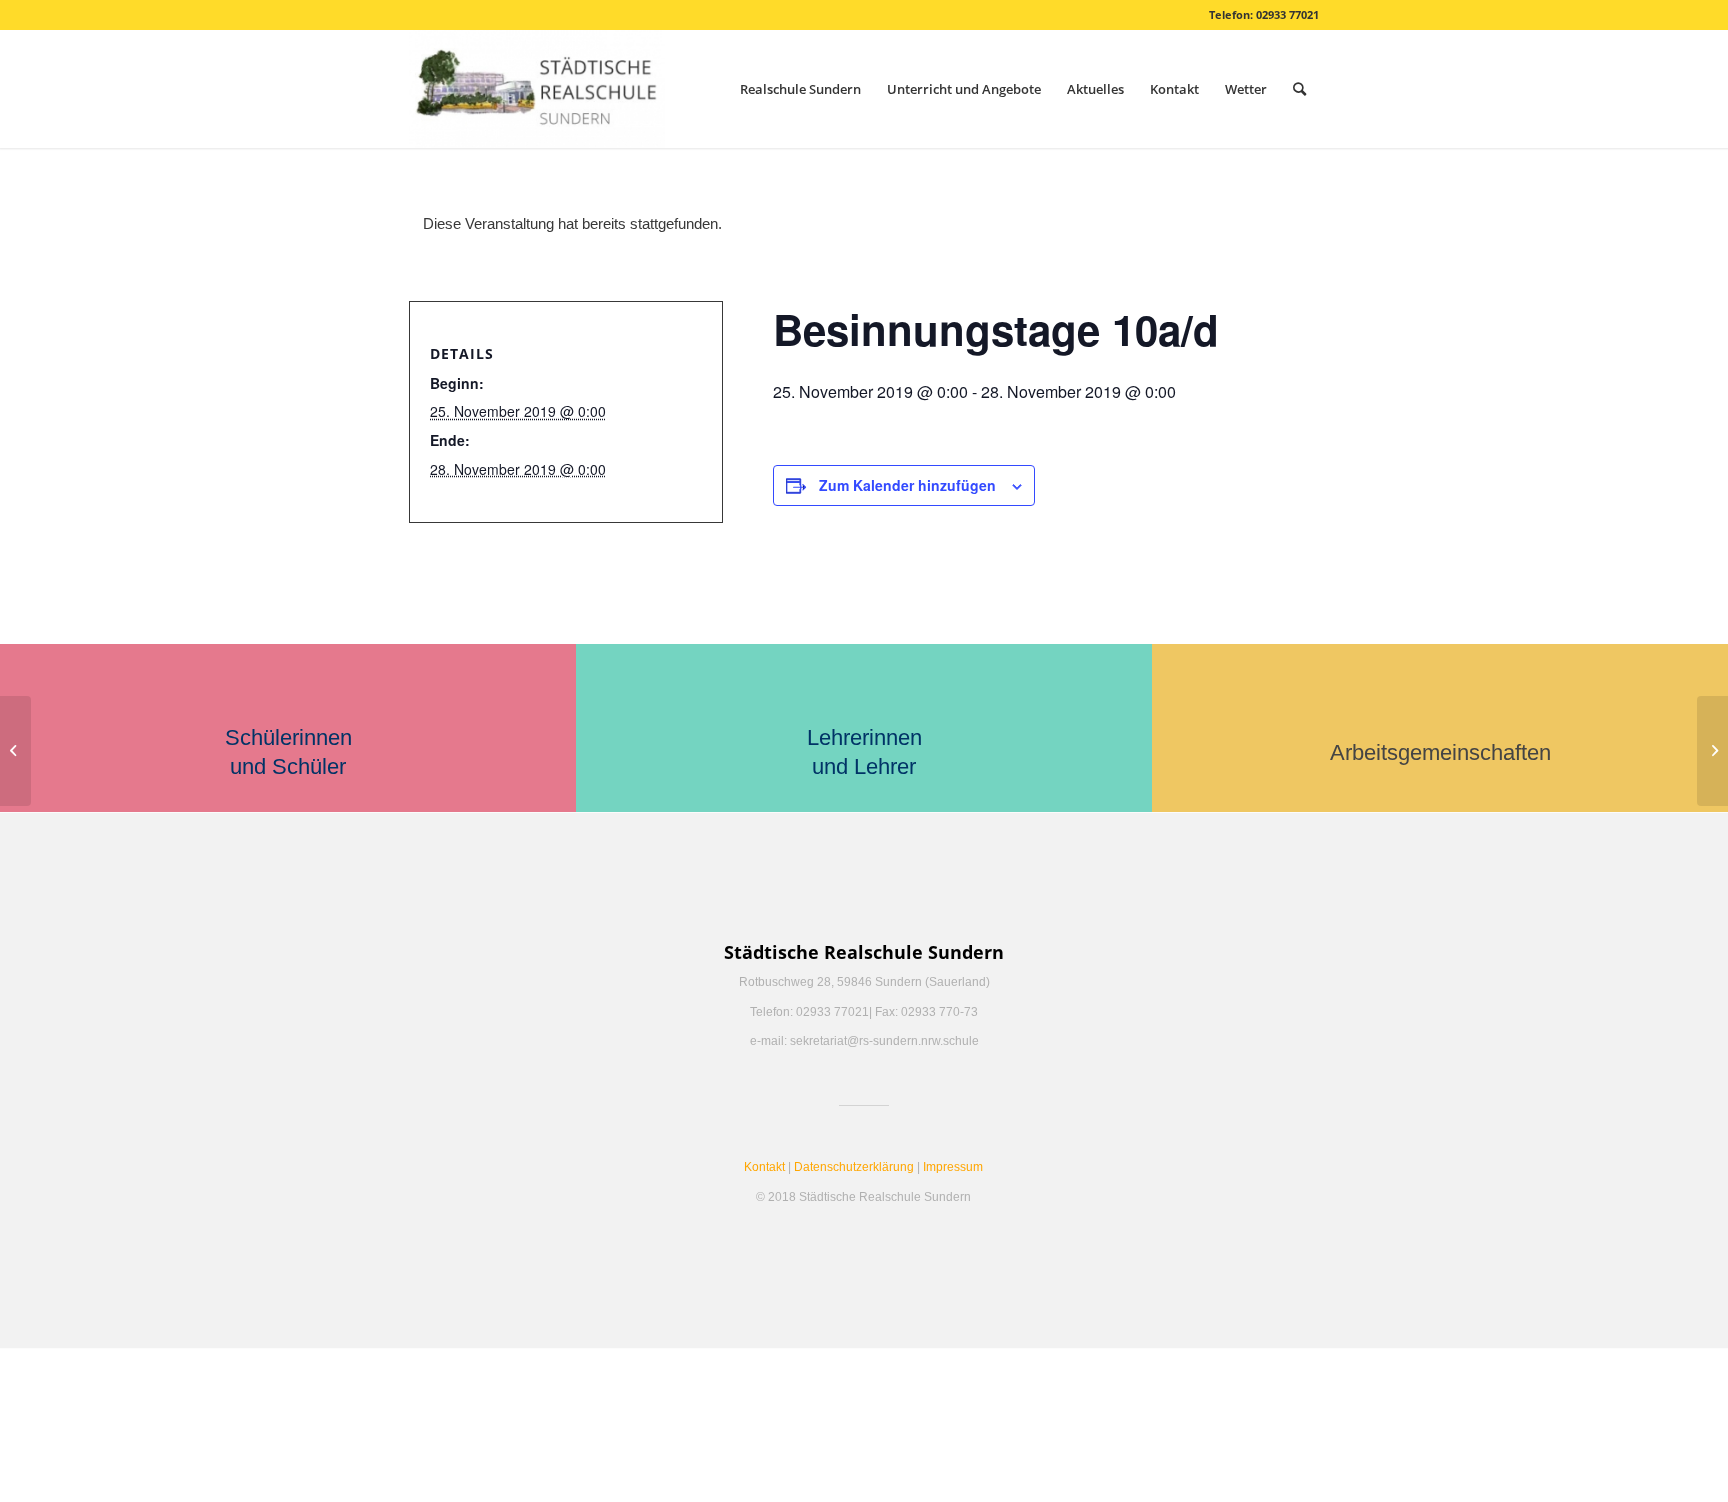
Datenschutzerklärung (854, 1167)
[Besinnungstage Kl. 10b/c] (15, 751)
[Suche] (1299, 89)
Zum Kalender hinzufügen (907, 485)
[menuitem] (800, 89)
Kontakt (764, 1167)
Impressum (953, 1167)
